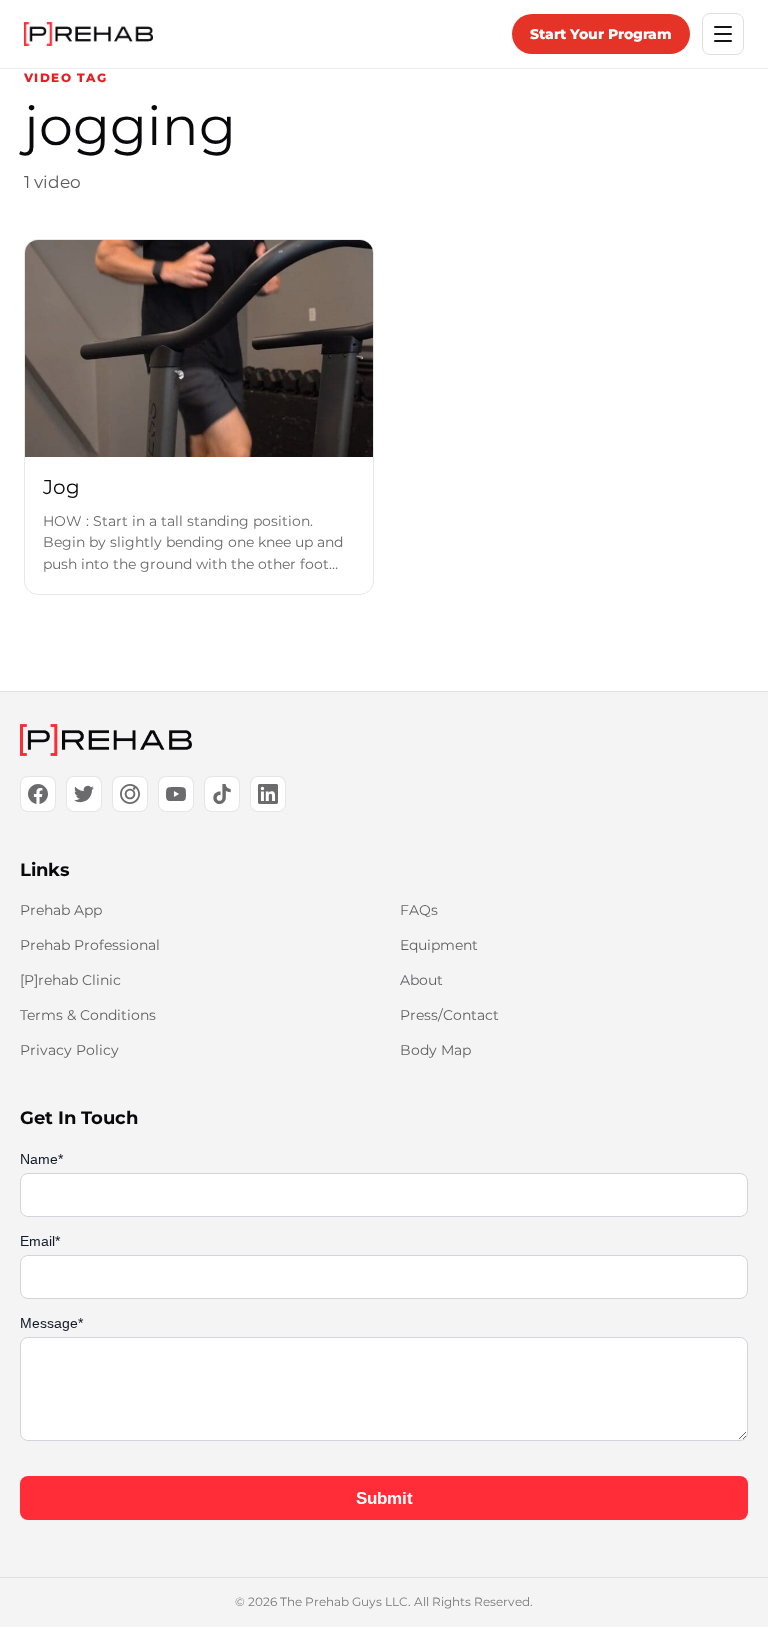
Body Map (435, 1050)
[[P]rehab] (384, 740)
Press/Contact (449, 1015)
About (421, 980)
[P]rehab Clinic (70, 980)
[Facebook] (38, 794)
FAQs (419, 910)
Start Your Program (601, 34)
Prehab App (61, 910)
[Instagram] (130, 794)
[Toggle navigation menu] (723, 34)
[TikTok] (222, 794)
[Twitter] (84, 794)
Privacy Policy (69, 1050)
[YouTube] (176, 794)
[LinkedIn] (268, 794)
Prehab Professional (90, 945)
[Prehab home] (88, 34)
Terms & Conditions (88, 1015)
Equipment (439, 945)
